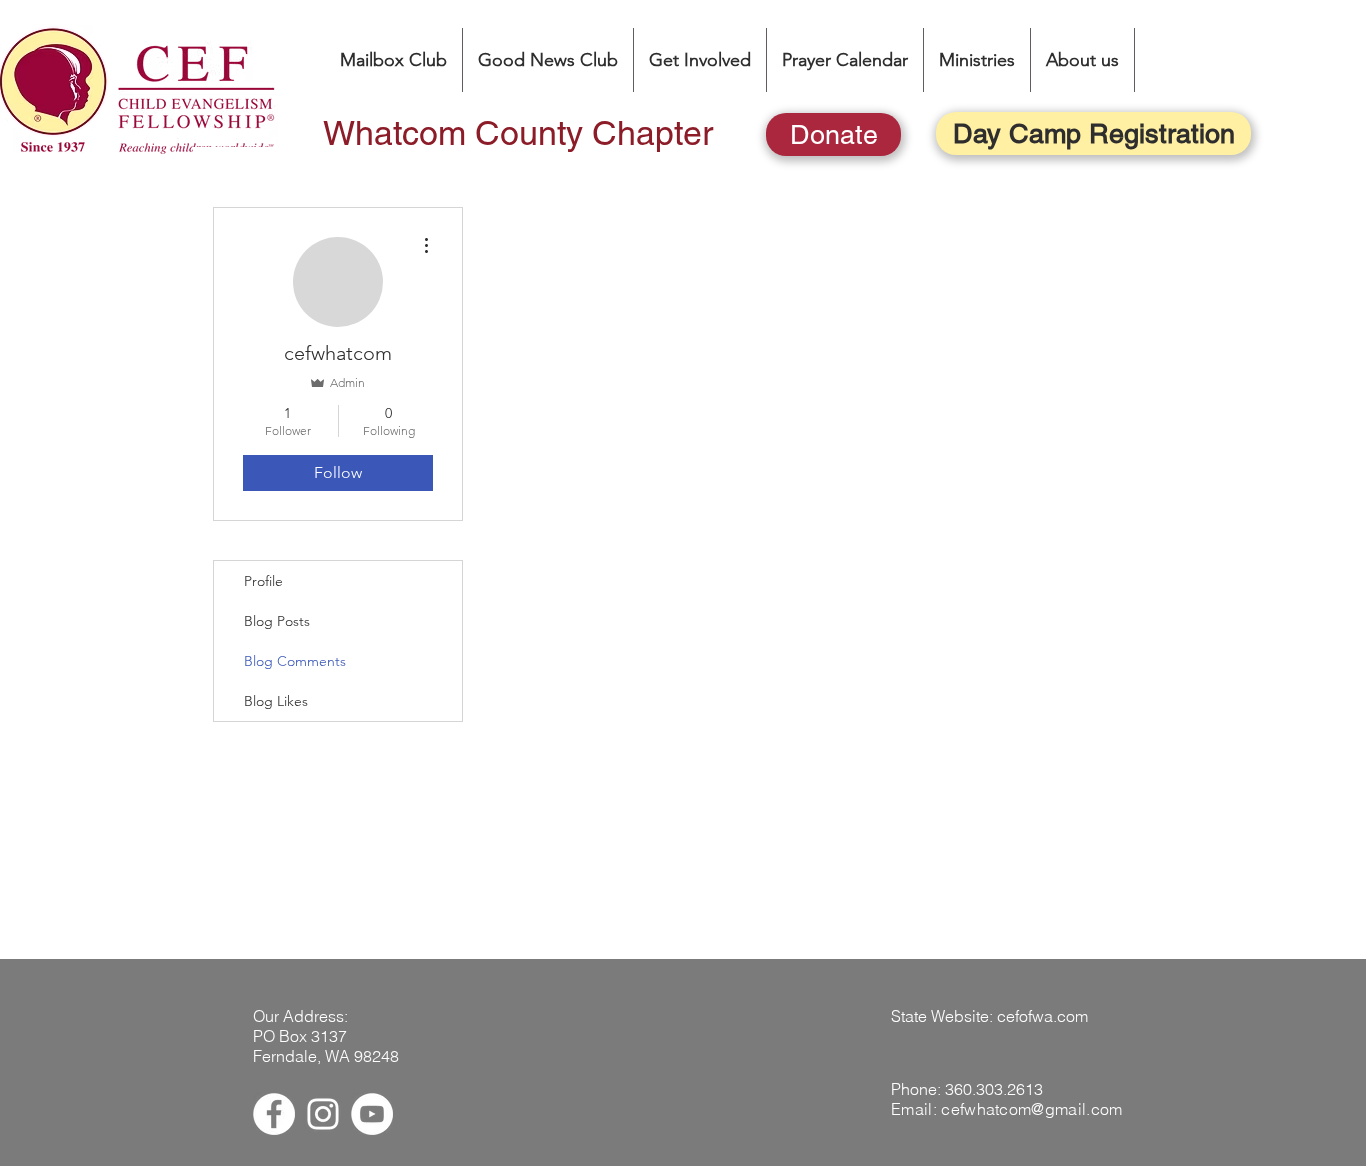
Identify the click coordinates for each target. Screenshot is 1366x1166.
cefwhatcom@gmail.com (1031, 1109)
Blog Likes (276, 701)
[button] (977, 60)
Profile (263, 581)
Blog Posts (277, 621)
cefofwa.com (1042, 1016)
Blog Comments (295, 661)
